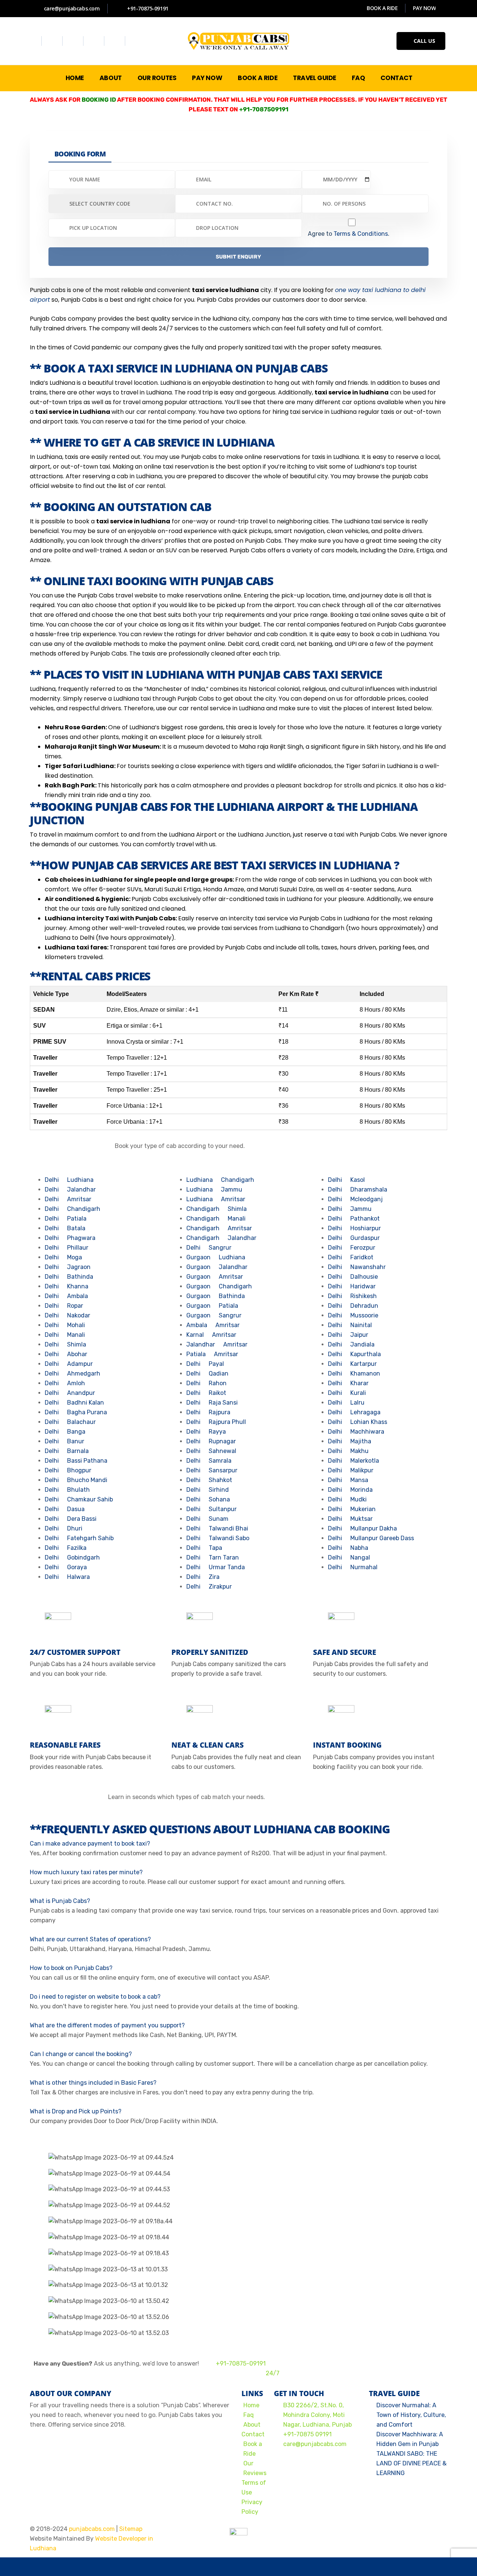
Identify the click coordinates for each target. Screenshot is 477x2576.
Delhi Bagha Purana (76, 1412)
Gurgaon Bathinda (216, 1296)
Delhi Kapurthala (354, 1354)
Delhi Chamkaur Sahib (79, 1499)
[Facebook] (32, 41)
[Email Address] (143, 2567)
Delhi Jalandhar (70, 1189)
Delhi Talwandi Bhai (217, 1528)
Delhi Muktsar (350, 1519)
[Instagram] (74, 41)
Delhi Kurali (347, 1393)
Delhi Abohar (66, 1354)
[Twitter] (53, 41)
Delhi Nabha (348, 1548)
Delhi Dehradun (353, 1306)
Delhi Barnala (67, 1451)
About (111, 78)
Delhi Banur (64, 1441)
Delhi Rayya (206, 1432)
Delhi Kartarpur (352, 1364)
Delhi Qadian (207, 1373)
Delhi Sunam (207, 1519)
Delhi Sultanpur (211, 1509)
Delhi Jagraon (68, 1267)
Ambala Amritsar (213, 1325)
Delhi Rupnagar (211, 1441)
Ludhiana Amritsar (216, 1199)
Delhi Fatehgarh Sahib (79, 1538)
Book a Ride (258, 78)
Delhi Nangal (349, 1557)
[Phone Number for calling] (238, 2567)
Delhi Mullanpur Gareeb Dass (371, 1538)
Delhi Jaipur (348, 1335)
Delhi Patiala (66, 1219)
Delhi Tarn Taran (213, 1557)
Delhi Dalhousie (353, 1277)
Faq (358, 78)
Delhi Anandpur (70, 1393)
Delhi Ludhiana (69, 1180)
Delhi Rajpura (208, 1412)
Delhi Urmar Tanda (216, 1567)
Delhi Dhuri (64, 1528)
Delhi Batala (65, 1228)
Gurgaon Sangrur (214, 1315)
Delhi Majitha (350, 1441)
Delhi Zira (203, 1577)
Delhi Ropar (64, 1306)
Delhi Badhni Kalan (74, 1403)
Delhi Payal (205, 1364)
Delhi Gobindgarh (72, 1557)
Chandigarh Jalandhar (221, 1238)
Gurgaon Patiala (212, 1306)
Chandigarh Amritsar (219, 1228)
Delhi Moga (63, 1257)
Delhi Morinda (350, 1490)
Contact (396, 78)
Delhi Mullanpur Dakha (362, 1528)
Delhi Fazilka (66, 1548)
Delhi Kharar (348, 1383)
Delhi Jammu (350, 1209)
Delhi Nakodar (67, 1315)
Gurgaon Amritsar (215, 1277)
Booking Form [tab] (80, 154)
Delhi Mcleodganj (355, 1199)
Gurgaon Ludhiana (216, 1257)
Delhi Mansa (348, 1480)
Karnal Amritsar (211, 1335)
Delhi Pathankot (354, 1219)
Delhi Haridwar (352, 1286)
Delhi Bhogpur (68, 1470)
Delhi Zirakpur (209, 1587)
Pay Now (207, 78)
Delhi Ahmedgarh (72, 1373)
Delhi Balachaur (70, 1422)
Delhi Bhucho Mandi (76, 1480)
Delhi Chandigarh (72, 1209)
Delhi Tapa (204, 1548)
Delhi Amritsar (68, 1199)
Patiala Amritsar (212, 1354)
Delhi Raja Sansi (212, 1403)
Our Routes (157, 78)
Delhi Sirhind (208, 1490)
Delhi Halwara (67, 1577)
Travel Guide (315, 78)
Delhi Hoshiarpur (354, 1228)
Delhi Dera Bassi (71, 1519)
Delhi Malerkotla (353, 1461)
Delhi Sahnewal (211, 1451)
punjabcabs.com (92, 2529)
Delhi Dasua (65, 1509)
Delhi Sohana (208, 1499)
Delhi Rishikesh (352, 1296)
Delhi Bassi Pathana (76, 1461)
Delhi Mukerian (352, 1509)
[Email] (380, 2548)
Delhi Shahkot (209, 1480)
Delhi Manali (65, 1335)
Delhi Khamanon (354, 1373)
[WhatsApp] (48, 2567)
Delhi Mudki (347, 1499)
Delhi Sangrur (209, 1248)
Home (75, 78)
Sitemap (131, 2529)
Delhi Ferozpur (352, 1248)
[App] (429, 2567)
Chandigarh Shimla (217, 1209)
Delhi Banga (65, 1432)
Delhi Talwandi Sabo (218, 1538)
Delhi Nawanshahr (357, 1267)
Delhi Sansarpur (212, 1470)
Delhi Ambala (66, 1296)
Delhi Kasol (346, 1180)
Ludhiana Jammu (214, 1189)
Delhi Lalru (346, 1403)
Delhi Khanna (67, 1286)
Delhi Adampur (69, 1364)
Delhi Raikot (206, 1393)
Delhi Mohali (65, 1325)
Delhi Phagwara (70, 1238)
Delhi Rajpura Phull (216, 1422)
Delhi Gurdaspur (354, 1238)
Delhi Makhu (348, 1451)
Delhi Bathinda (69, 1277)
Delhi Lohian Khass (358, 1422)
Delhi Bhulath (67, 1490)
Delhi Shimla (65, 1344)
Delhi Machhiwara (356, 1432)
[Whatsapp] (116, 41)
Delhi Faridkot (351, 1257)
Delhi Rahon (206, 1383)
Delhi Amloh (65, 1383)
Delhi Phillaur (67, 1248)
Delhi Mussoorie (353, 1315)
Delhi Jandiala (351, 1344)
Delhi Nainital (350, 1325)
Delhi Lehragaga (354, 1412)
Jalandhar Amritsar (217, 1344)
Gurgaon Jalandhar (217, 1267)
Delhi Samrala (209, 1461)
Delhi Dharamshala (358, 1189)
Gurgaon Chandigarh (219, 1286)
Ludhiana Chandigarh (220, 1180)
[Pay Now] (334, 2567)
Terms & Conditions (361, 234)
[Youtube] (95, 41)
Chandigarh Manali (216, 1219)
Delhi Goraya (66, 1567)
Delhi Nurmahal (353, 1567)
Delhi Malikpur (351, 1470)
